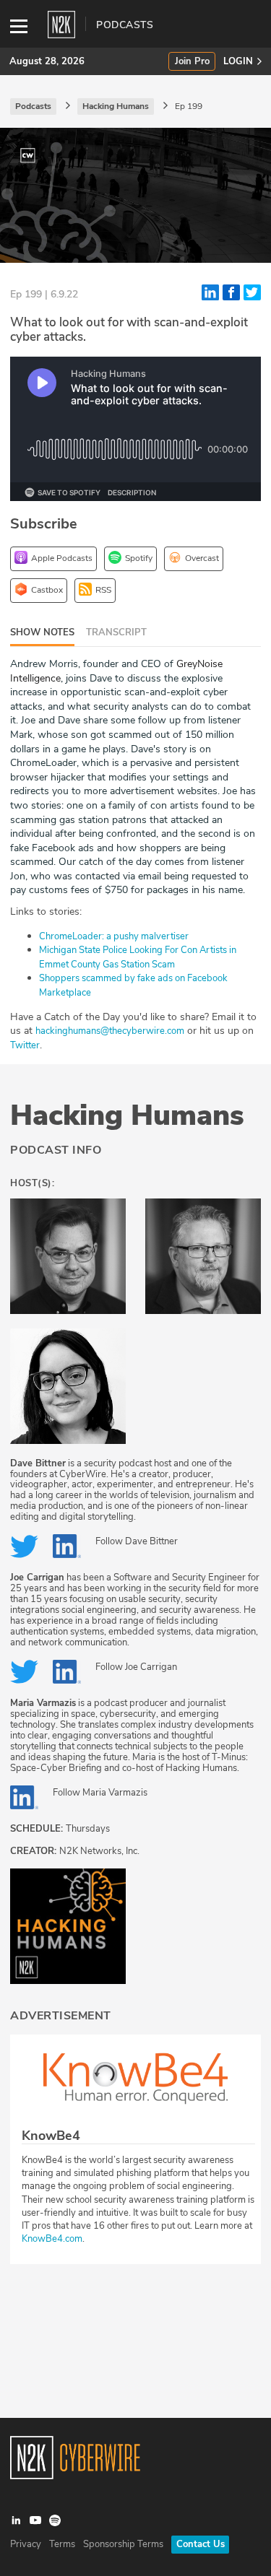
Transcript (116, 632)
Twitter (25, 1045)
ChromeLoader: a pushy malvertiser (114, 936)
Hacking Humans (127, 1115)
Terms (62, 2544)
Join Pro (192, 62)
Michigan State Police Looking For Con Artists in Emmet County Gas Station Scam (138, 957)
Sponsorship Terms (123, 2544)
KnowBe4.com (52, 2239)
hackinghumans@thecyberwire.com (110, 1031)
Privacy (26, 2544)
